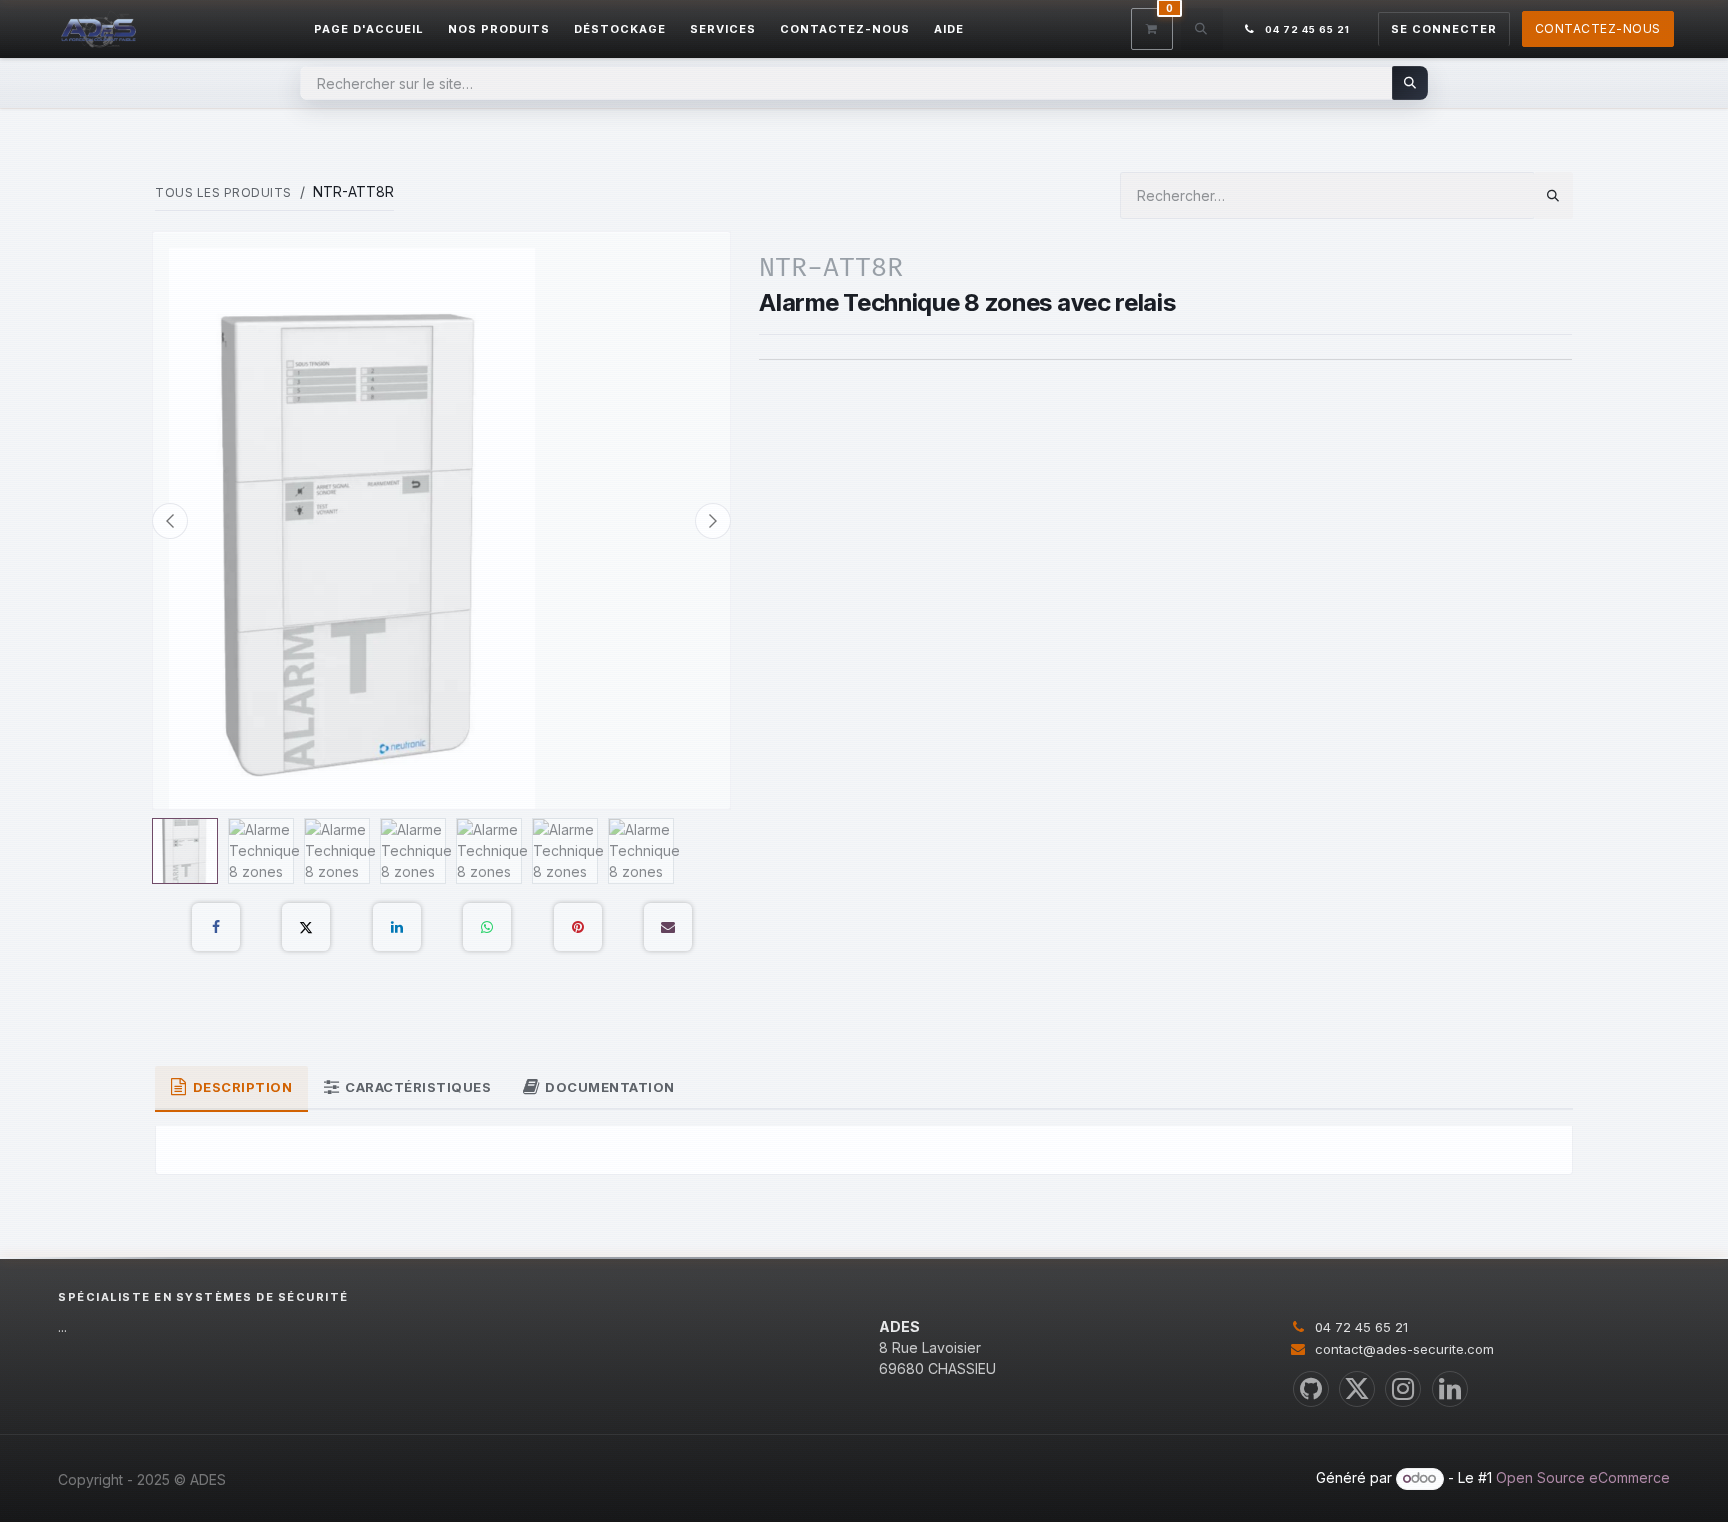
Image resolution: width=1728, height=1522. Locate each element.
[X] (306, 927)
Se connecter (1444, 29)
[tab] (231, 1089)
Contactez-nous (1598, 28)
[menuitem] (369, 29)
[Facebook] (216, 927)
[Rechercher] (1410, 83)
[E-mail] (668, 927)
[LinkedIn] (397, 927)
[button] (1202, 29)
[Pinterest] (578, 927)
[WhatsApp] (487, 927)
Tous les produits (223, 192)
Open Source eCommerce (1583, 1477)
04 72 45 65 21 (1361, 1327)
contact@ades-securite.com (1404, 1349)
